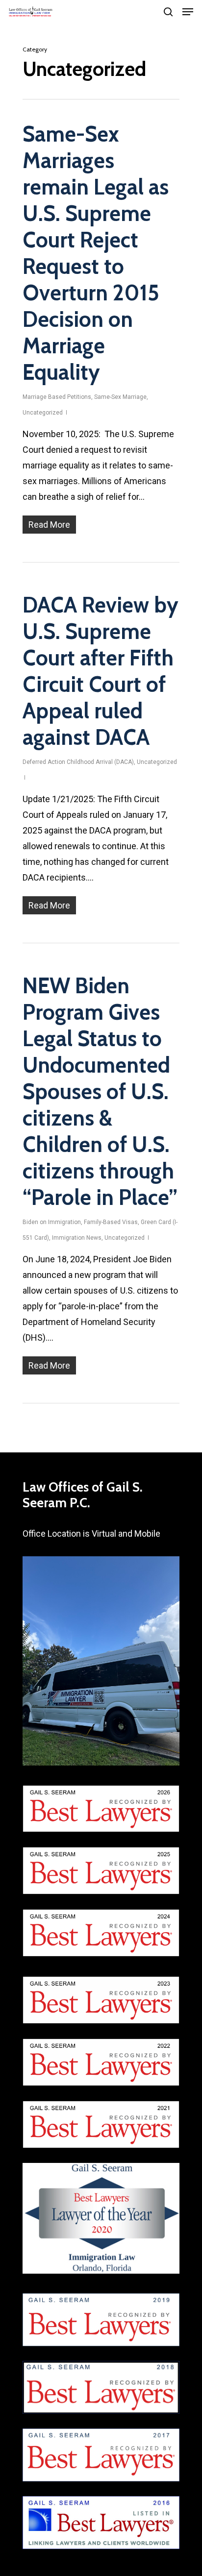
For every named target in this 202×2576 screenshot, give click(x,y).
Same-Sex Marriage (120, 397)
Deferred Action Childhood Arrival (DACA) (78, 762)
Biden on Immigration (52, 1222)
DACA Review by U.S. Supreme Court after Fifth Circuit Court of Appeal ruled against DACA (101, 671)
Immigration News (77, 1238)
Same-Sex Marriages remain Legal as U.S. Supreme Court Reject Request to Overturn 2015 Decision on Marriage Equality (96, 253)
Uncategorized (43, 413)
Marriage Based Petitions (57, 397)
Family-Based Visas (111, 1222)
